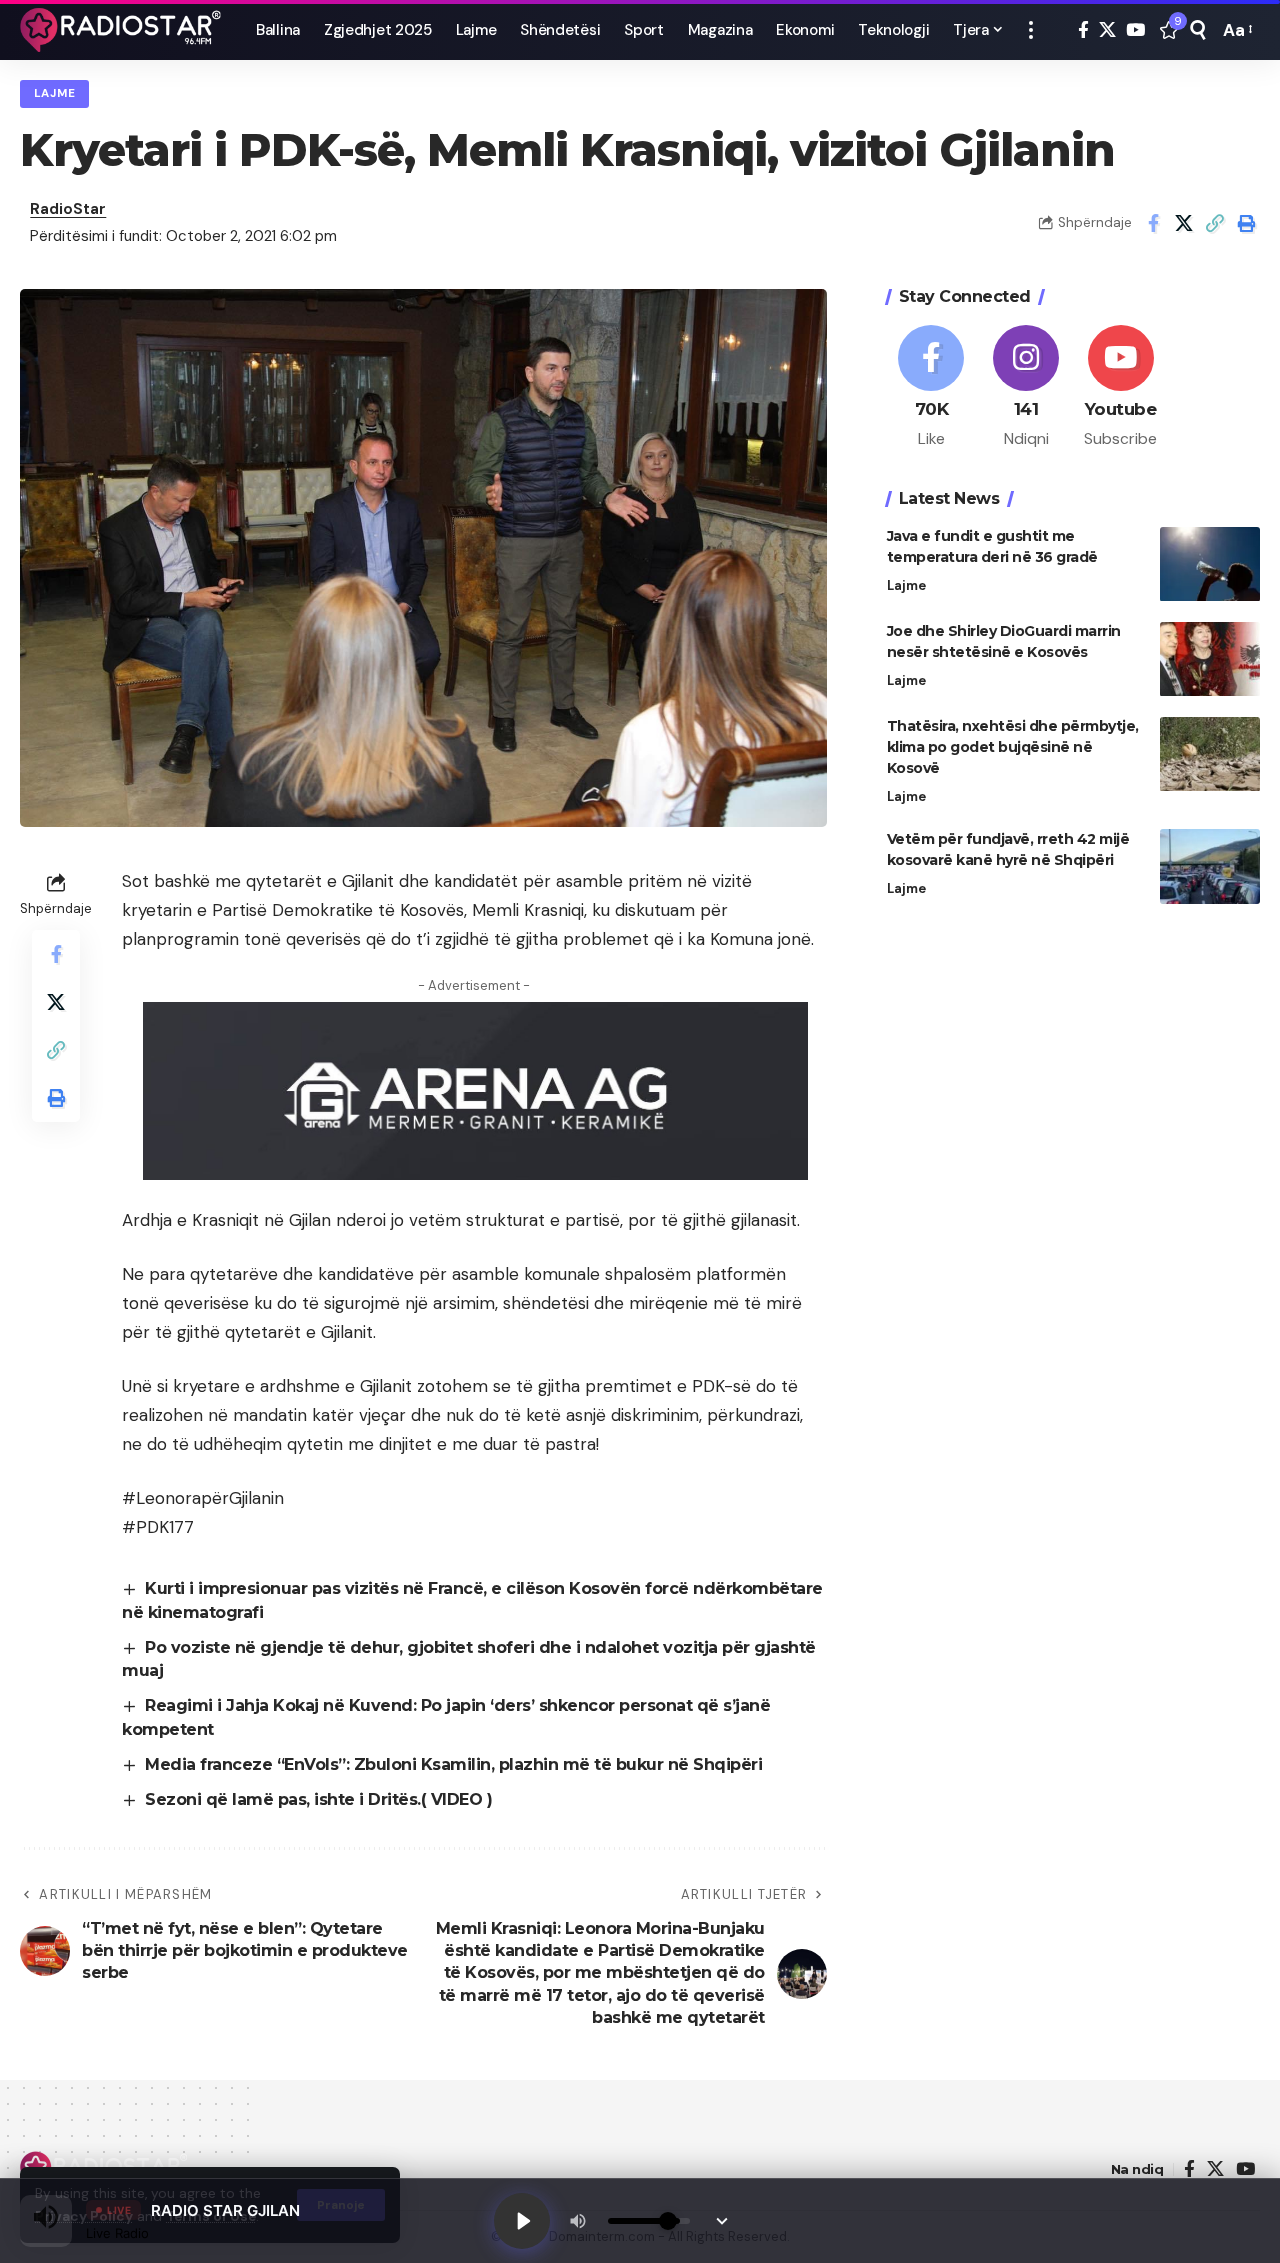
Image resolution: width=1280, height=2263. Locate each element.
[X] (1107, 30)
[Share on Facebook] (1153, 223)
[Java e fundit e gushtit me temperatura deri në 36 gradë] (1210, 564)
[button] (1031, 30)
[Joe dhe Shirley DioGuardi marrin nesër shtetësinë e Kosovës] (1210, 659)
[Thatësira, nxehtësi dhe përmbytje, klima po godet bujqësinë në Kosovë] (1210, 754)
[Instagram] (1026, 388)
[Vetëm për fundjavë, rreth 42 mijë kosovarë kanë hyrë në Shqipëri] (1210, 866)
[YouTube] (1135, 30)
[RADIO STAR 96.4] (122, 30)
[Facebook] (1083, 30)
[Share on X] (1184, 223)
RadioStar (68, 209)
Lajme (55, 93)
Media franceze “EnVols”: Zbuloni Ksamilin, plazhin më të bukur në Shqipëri (453, 1764)
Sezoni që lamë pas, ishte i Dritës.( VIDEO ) (318, 1799)
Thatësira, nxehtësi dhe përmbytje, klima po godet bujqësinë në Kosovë (1013, 748)
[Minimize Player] (722, 2221)
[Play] (522, 2221)
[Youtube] (1121, 388)
